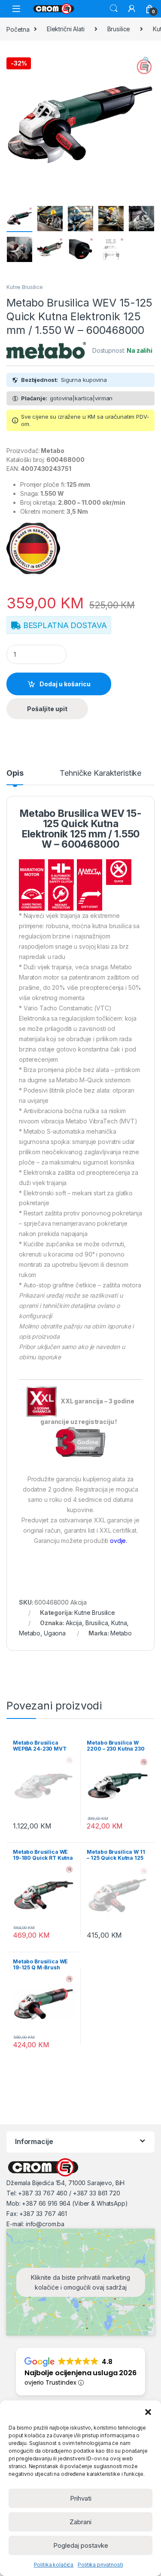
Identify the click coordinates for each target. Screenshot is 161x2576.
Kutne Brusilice (25, 287)
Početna (18, 29)
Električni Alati (66, 29)
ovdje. (118, 1541)
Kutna (119, 1623)
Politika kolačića (54, 2565)
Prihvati (81, 2498)
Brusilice (119, 29)
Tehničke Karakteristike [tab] (100, 773)
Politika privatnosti (100, 2565)
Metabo (30, 1633)
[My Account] (132, 9)
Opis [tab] (15, 773)
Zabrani (80, 2522)
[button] (148, 2411)
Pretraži (114, 9)
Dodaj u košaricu (65, 684)
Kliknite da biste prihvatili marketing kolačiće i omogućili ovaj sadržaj (80, 2282)
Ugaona (55, 1633)
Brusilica (97, 1623)
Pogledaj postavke (81, 2545)
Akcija (74, 1623)
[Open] (16, 9)
